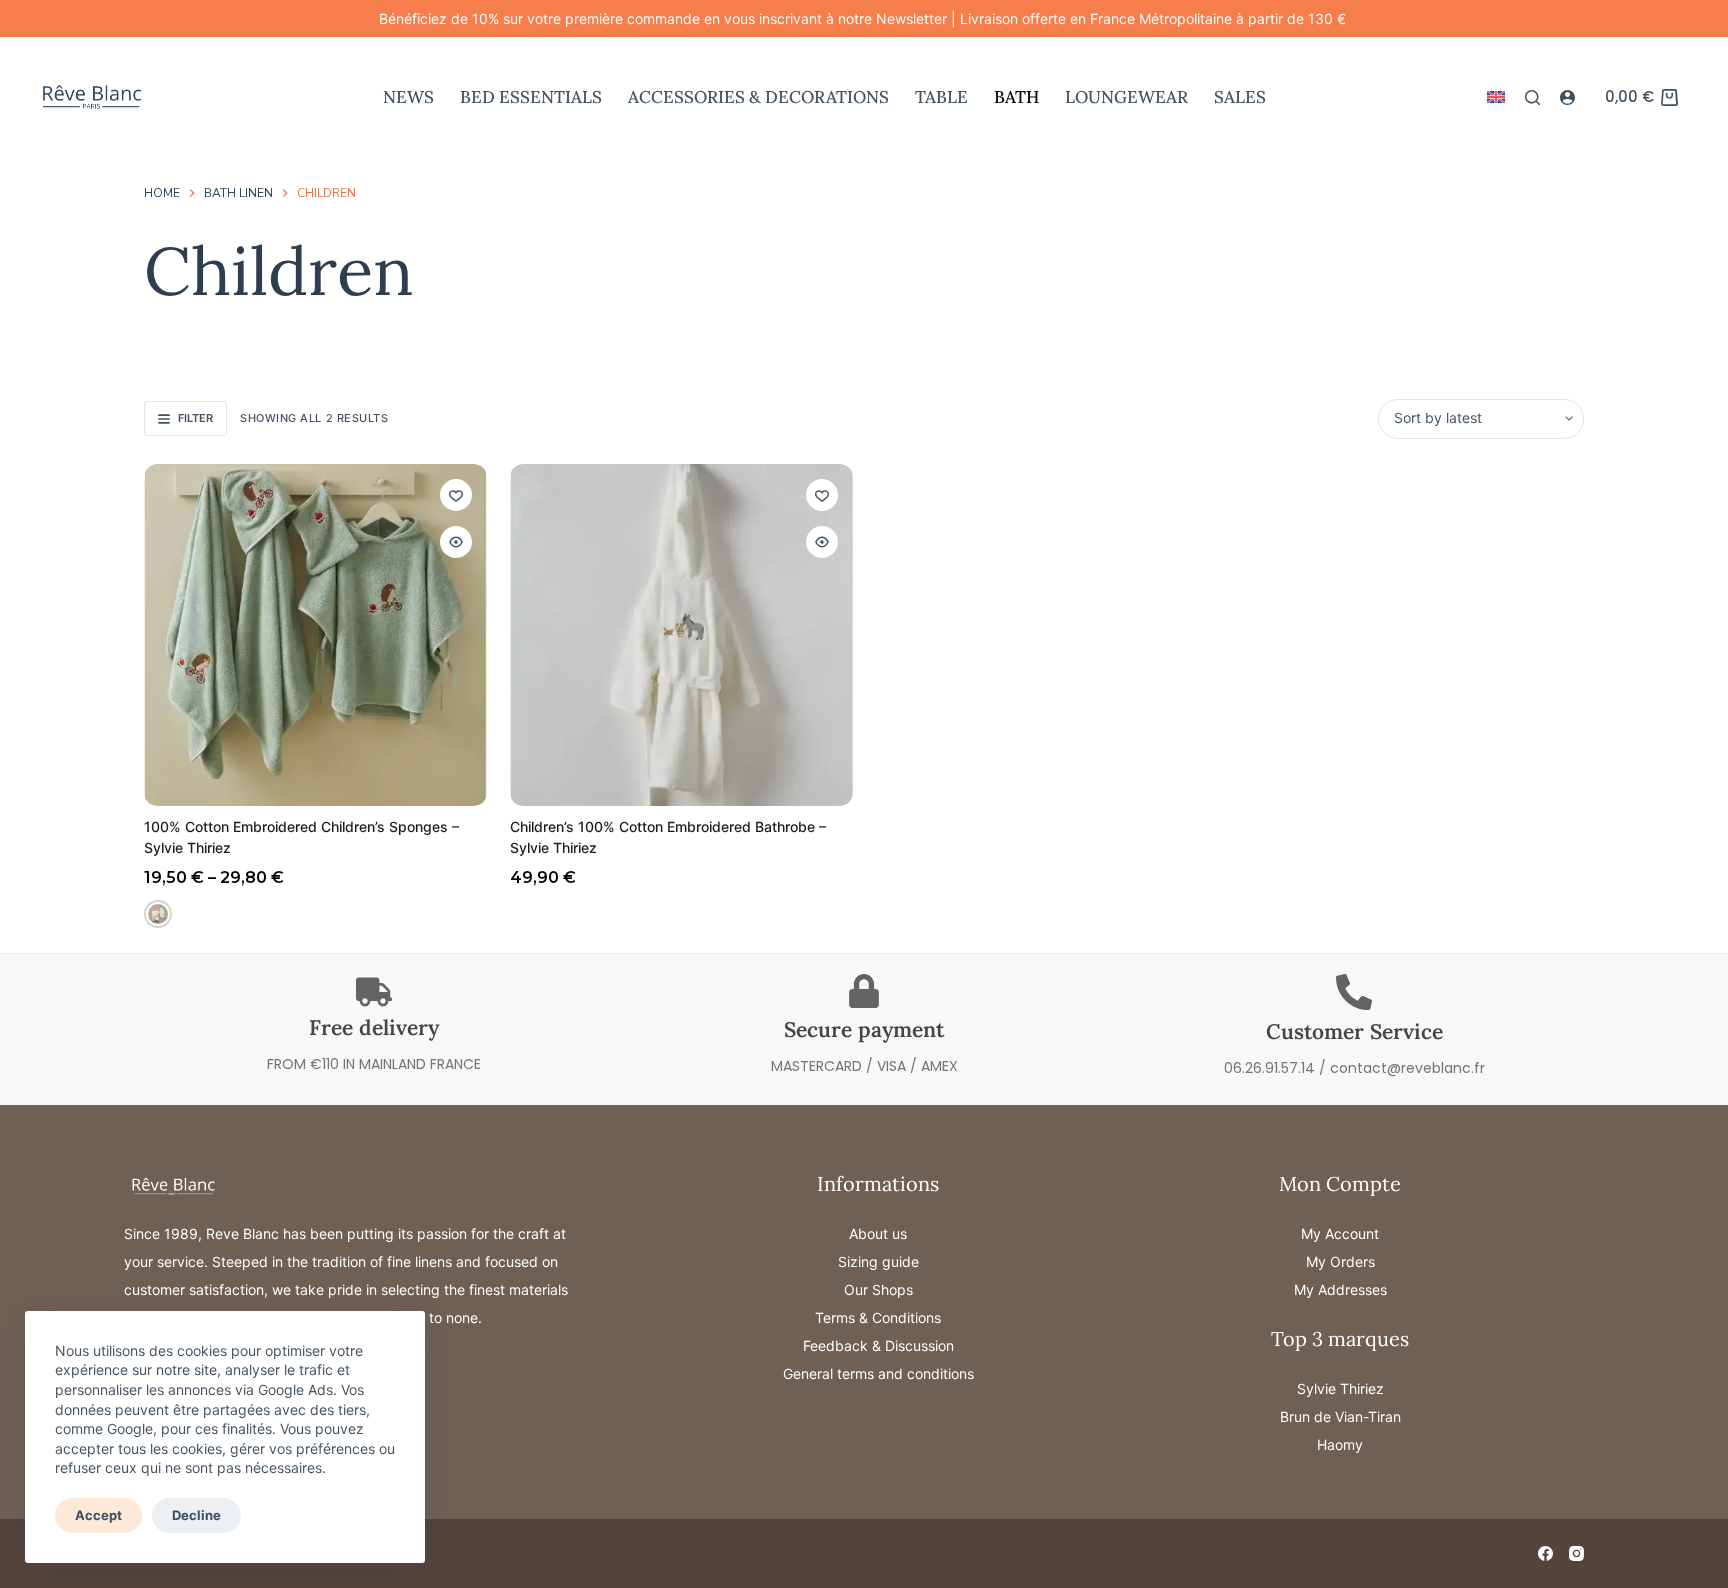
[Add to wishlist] (456, 495)
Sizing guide (878, 1261)
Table (941, 97)
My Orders (1340, 1261)
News (408, 97)
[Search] (1532, 97)
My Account (1340, 1233)
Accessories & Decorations (758, 97)
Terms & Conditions (878, 1317)
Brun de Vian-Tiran (1340, 1416)
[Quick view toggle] (456, 542)
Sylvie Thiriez (1340, 1388)
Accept (98, 1515)
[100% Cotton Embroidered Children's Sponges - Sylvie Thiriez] (315, 635)
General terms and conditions (878, 1373)
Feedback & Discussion (878, 1345)
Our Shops (878, 1289)
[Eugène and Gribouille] (158, 914)
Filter (195, 418)
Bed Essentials (531, 97)
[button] (1496, 97)
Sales (1240, 97)
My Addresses (1340, 1289)
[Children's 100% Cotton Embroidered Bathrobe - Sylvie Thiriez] (681, 635)
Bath (1016, 97)
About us (878, 1233)
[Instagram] (1576, 1553)
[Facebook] (1545, 1553)
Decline (196, 1515)
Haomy (1340, 1444)
